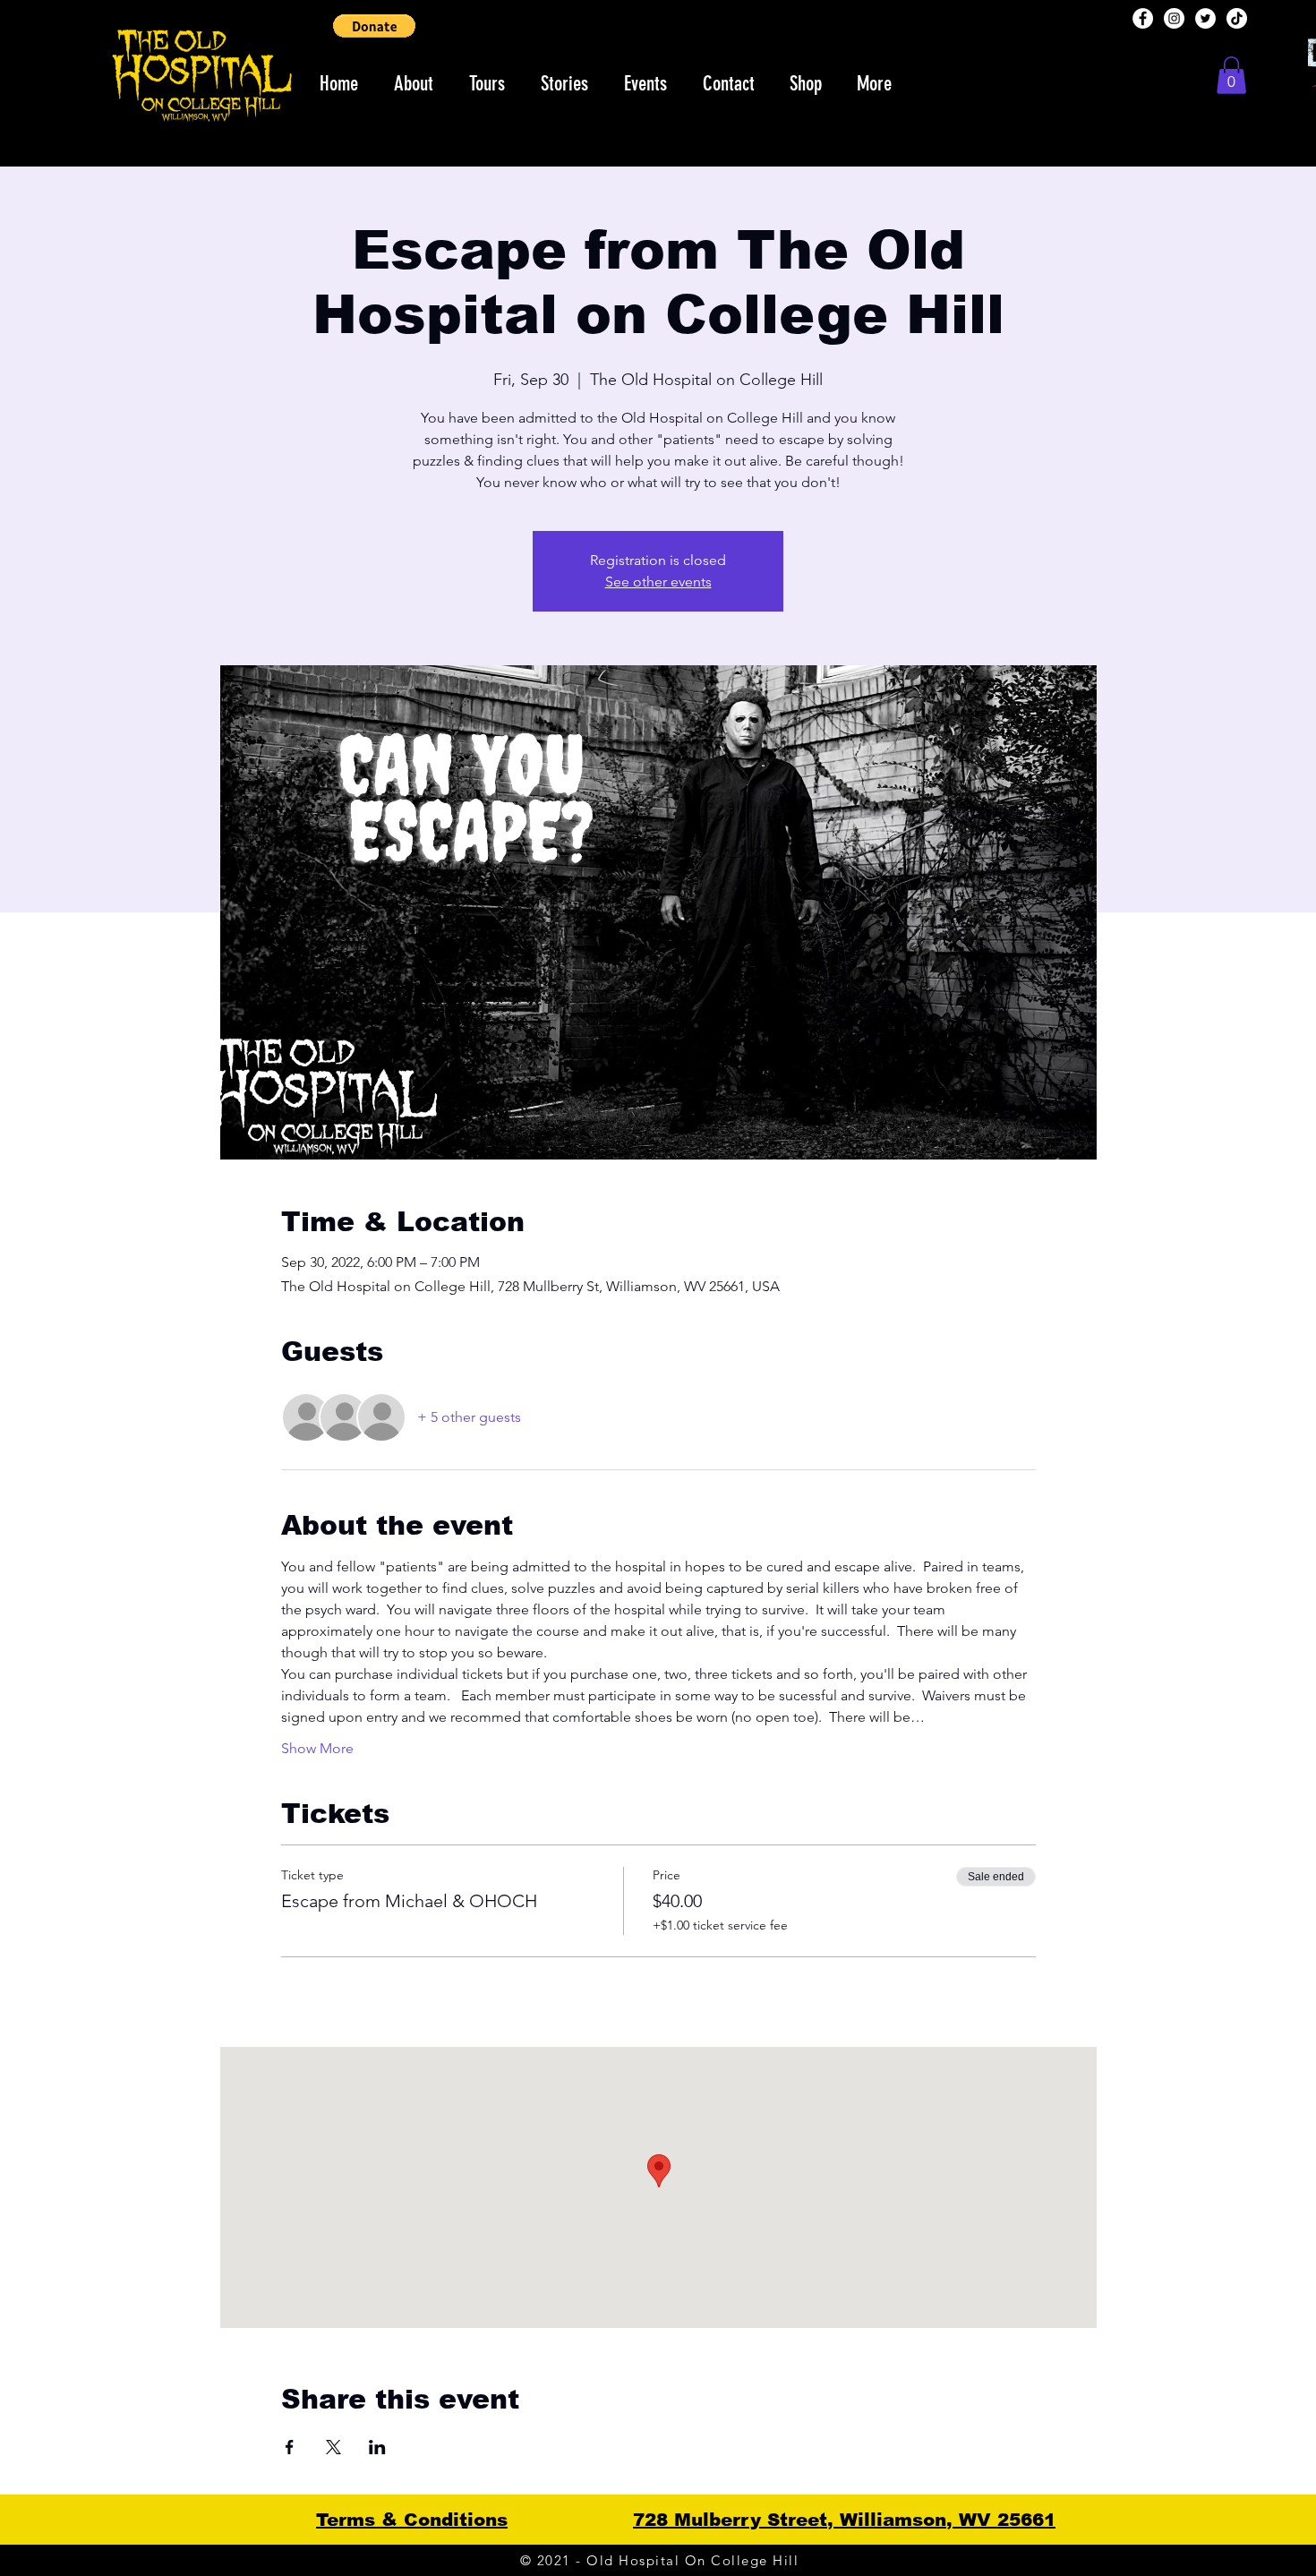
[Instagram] (1174, 18)
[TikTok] (1237, 18)
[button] (374, 26)
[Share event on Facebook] (290, 2447)
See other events (658, 582)
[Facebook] (1143, 18)
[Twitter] (1205, 18)
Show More (317, 1748)
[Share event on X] (333, 2447)
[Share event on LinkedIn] (377, 2447)
